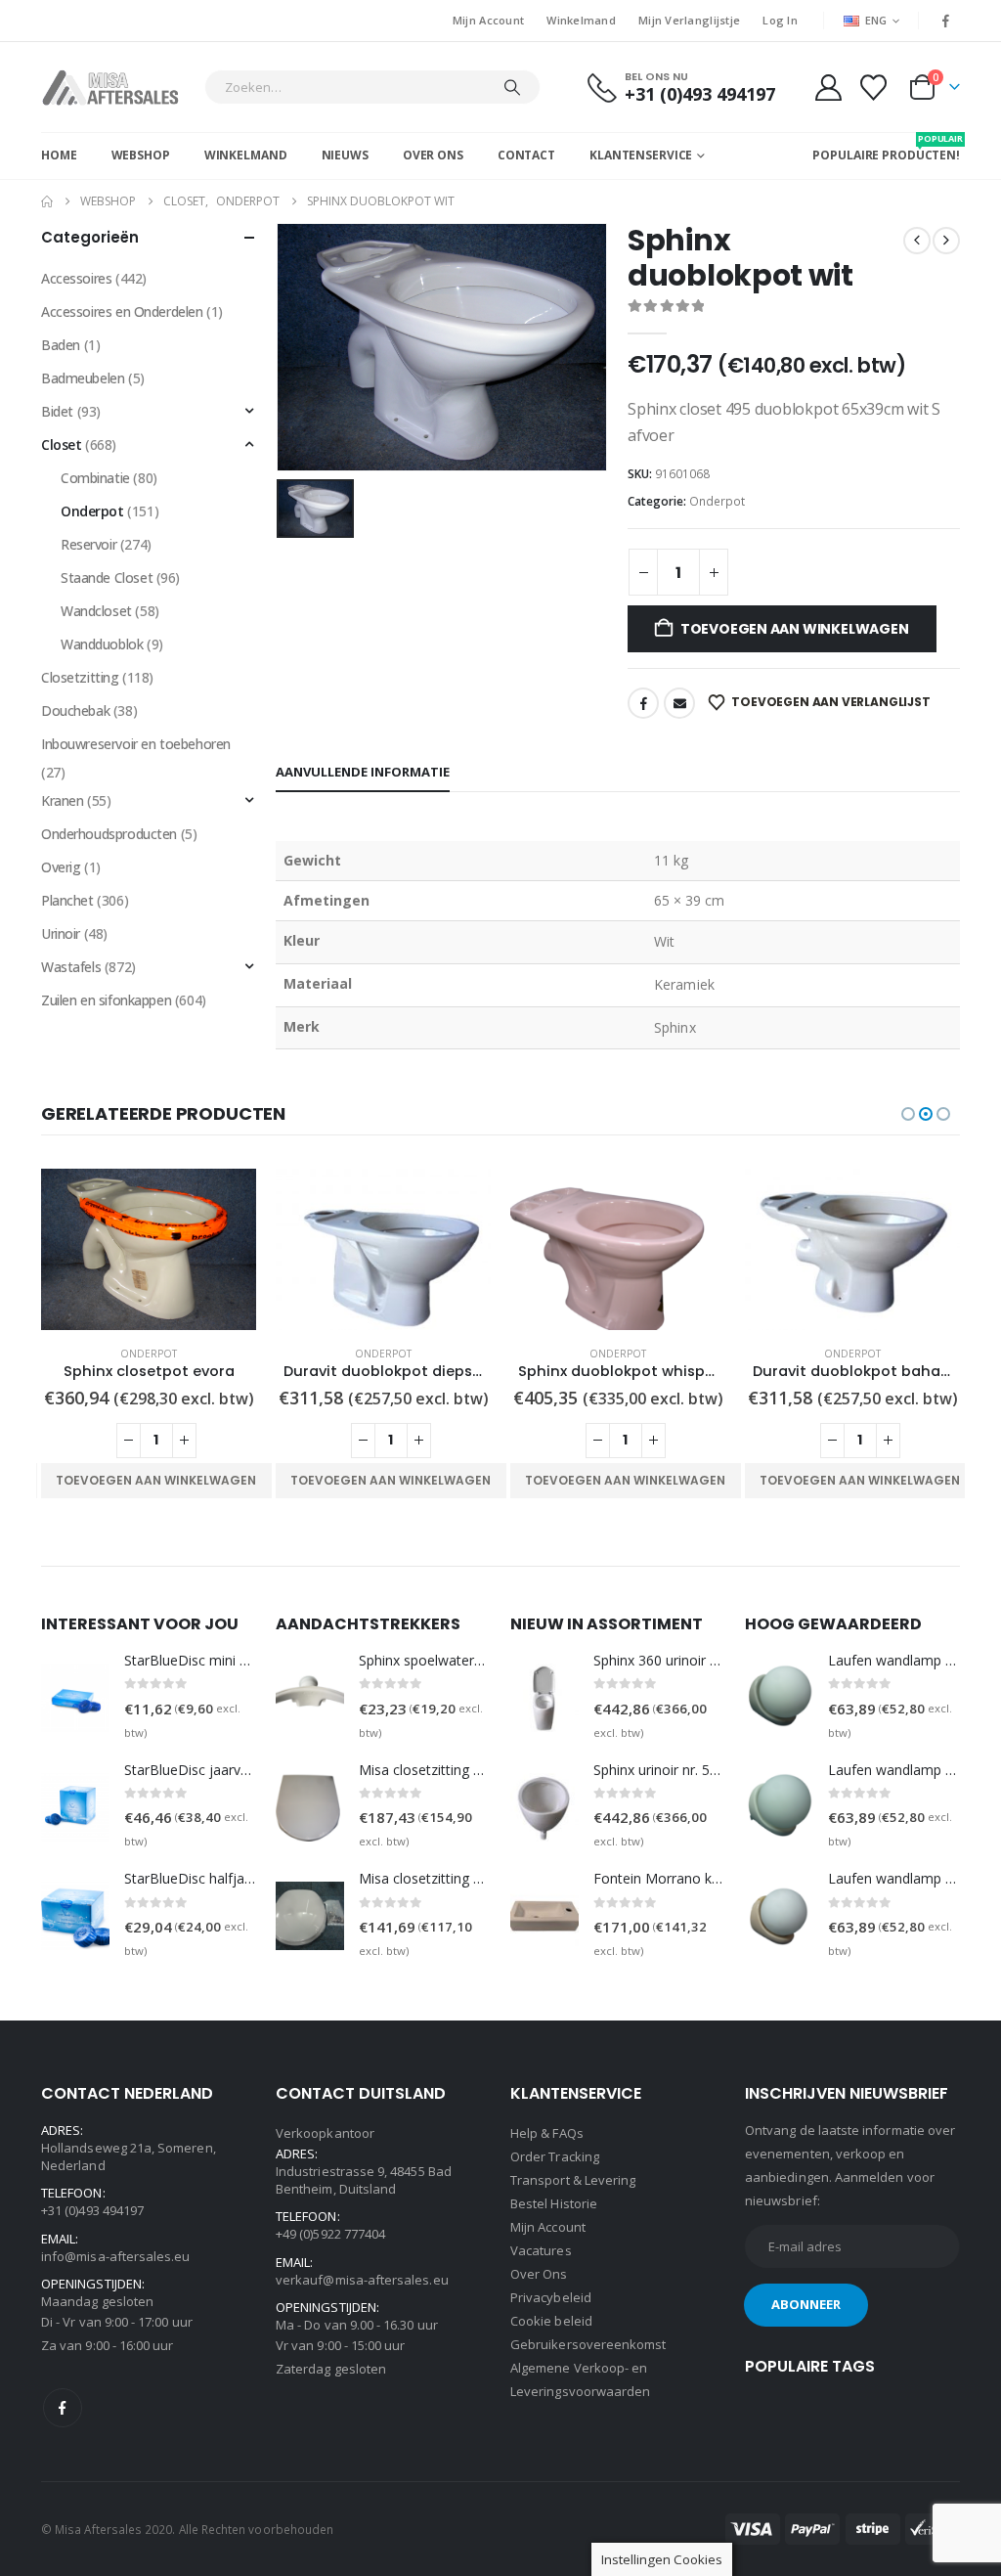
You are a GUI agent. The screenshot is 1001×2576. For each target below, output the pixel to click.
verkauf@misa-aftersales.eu (362, 2280)
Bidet (57, 411)
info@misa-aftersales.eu (116, 2256)
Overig (61, 867)
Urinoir (61, 933)
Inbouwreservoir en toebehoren (136, 744)
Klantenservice (641, 155)
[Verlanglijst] (874, 88)
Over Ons (433, 155)
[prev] (917, 241)
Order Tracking (555, 2156)
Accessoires (76, 278)
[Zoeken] (512, 87)
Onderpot (717, 501)
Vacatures (541, 2250)
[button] (908, 1114)
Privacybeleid (551, 2297)
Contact (526, 155)
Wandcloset (96, 611)
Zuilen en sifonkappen (106, 1000)
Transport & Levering (573, 2180)
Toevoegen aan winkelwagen (795, 629)
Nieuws (345, 155)
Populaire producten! (886, 148)
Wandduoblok (102, 644)
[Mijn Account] (828, 88)
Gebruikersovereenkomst (588, 2344)
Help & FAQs (547, 2133)
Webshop (141, 155)
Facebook (643, 703)
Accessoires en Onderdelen (122, 311)
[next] (946, 241)
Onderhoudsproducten (109, 834)
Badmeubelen (83, 378)
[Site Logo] (118, 87)
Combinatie (95, 478)
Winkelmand (581, 20)
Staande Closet (107, 577)
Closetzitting (80, 677)
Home (59, 155)
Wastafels (71, 967)
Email (679, 703)
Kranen (62, 800)
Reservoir (88, 544)
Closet (61, 444)
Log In (780, 20)
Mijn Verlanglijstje (689, 20)
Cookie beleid (551, 2321)
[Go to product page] (149, 1249)
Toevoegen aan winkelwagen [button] (156, 1480)
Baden (61, 345)
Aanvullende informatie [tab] (363, 772)
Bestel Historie (554, 2203)
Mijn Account (488, 20)
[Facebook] (946, 21)
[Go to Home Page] (47, 201)
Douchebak (75, 711)
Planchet (67, 900)
